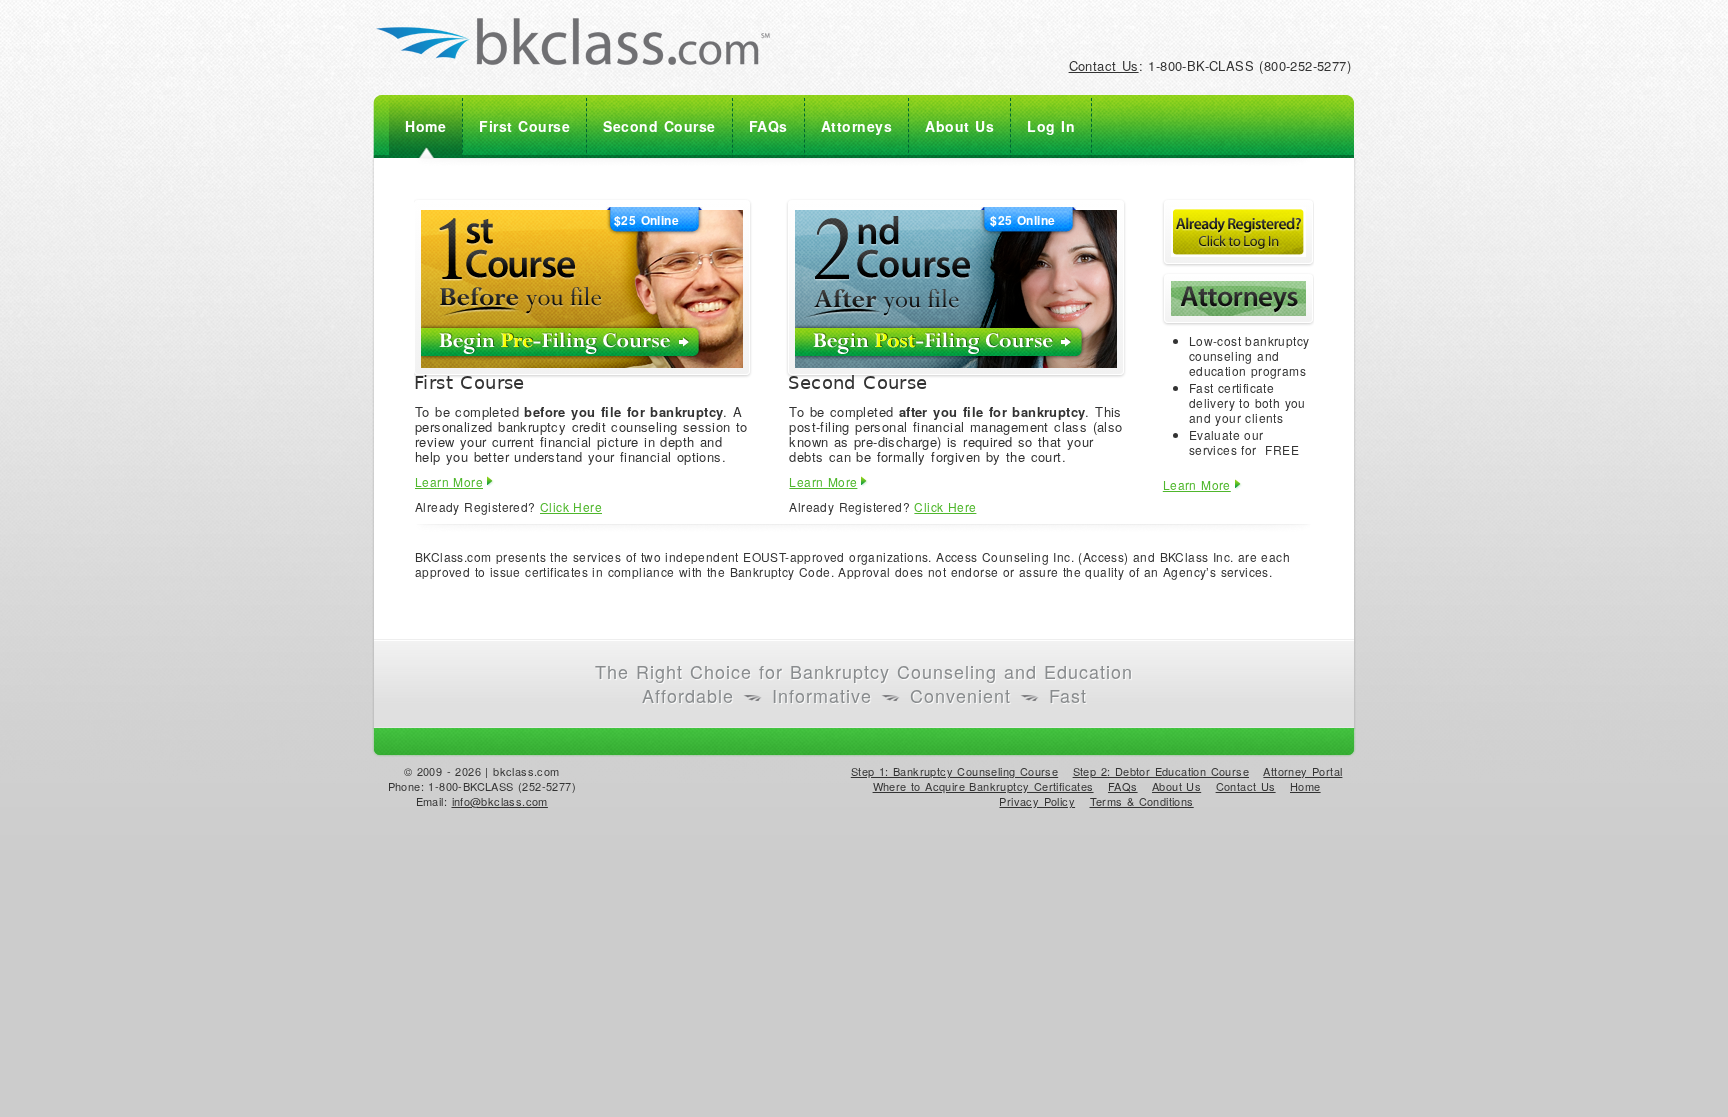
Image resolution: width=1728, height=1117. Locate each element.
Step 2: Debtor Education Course (1161, 771)
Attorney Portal (1302, 771)
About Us (959, 126)
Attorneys (857, 126)
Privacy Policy (1037, 801)
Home (425, 126)
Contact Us (1104, 65)
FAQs (768, 126)
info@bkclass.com (500, 801)
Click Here (571, 506)
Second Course (659, 126)
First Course (524, 126)
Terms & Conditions (1142, 801)
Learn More (449, 481)
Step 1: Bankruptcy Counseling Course (954, 771)
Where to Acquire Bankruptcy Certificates (983, 786)
